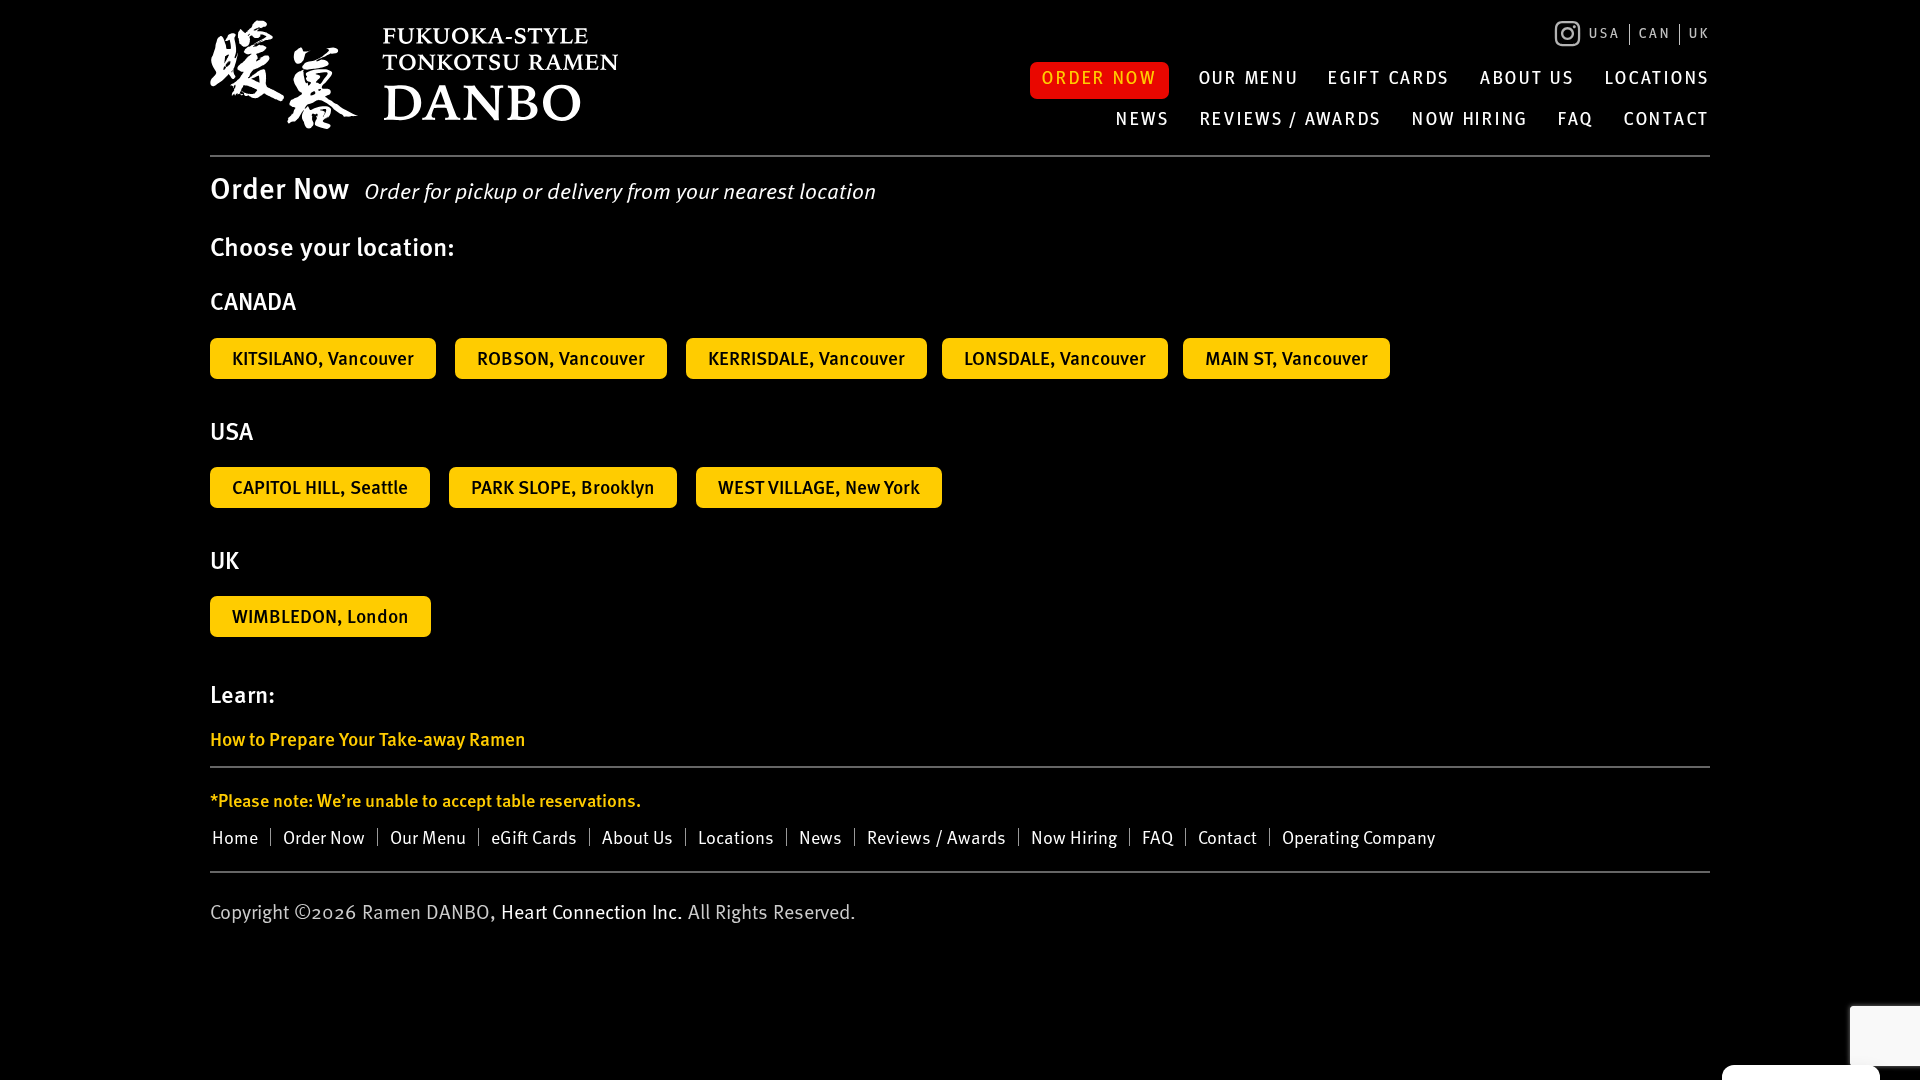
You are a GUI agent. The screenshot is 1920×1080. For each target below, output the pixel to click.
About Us (1527, 80)
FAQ (1576, 121)
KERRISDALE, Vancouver (806, 357)
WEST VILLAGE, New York (819, 486)
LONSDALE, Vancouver (1055, 357)
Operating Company (1358, 837)
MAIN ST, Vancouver (1286, 357)
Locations (1657, 80)
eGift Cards (1389, 80)
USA (1605, 34)
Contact (1667, 121)
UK (1699, 34)
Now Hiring (1470, 121)
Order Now (1099, 80)
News (1143, 121)
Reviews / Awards (1291, 121)
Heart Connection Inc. (592, 911)
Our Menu (1249, 80)
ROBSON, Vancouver (561, 357)
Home (235, 837)
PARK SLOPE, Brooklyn (563, 486)
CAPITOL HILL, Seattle (320, 486)
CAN (1655, 34)
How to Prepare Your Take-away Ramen (368, 738)
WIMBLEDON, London (320, 615)
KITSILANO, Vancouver (323, 357)
